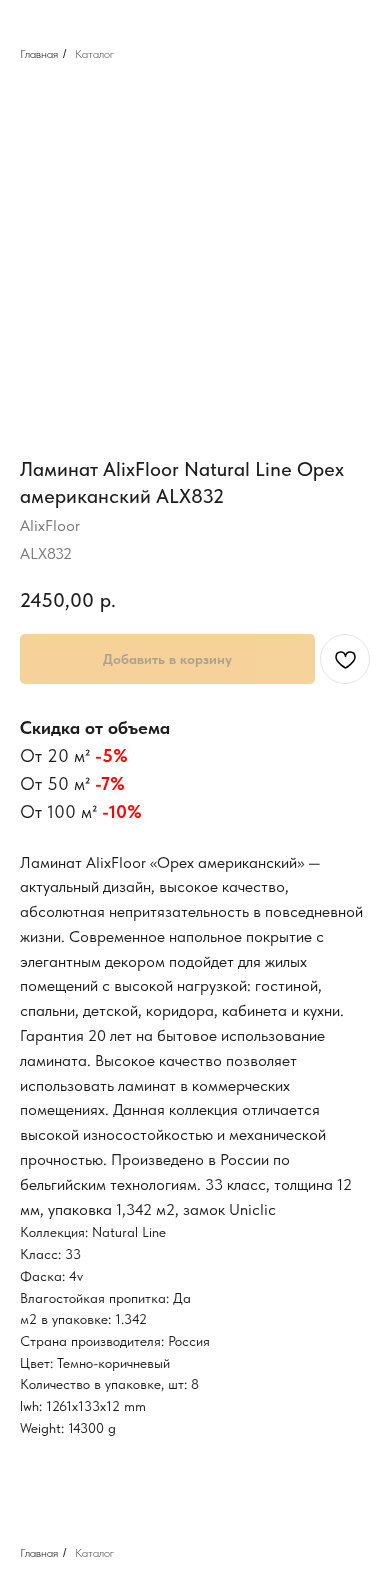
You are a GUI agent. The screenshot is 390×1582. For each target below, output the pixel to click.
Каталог (94, 54)
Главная (39, 54)
